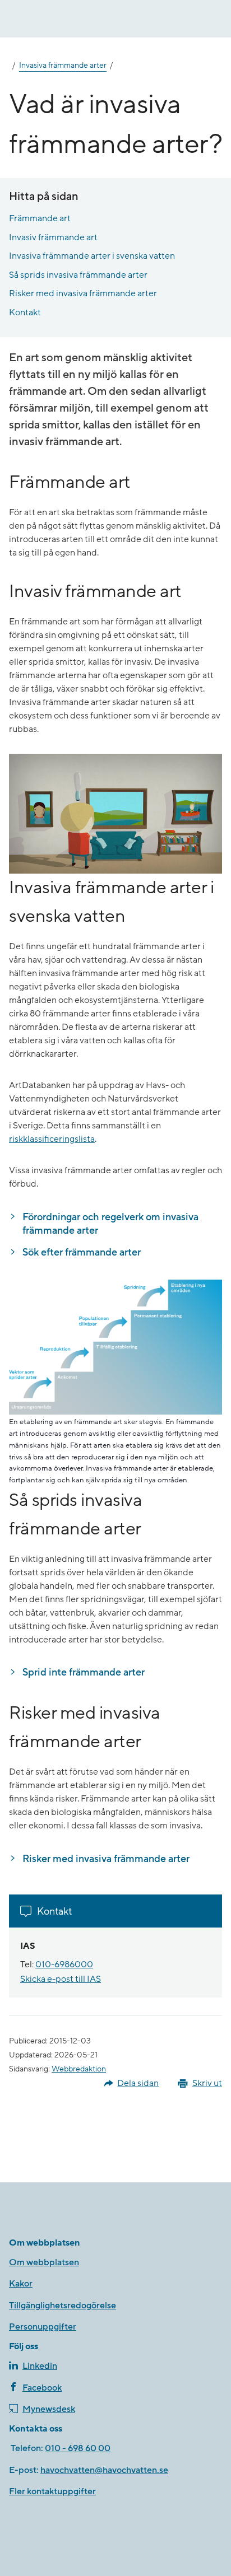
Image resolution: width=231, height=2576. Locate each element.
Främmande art (40, 218)
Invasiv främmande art (53, 237)
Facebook (42, 2388)
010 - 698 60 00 (78, 2448)
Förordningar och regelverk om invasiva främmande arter (112, 1224)
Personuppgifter (43, 2327)
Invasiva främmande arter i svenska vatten (92, 256)
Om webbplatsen (44, 2262)
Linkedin (40, 2366)
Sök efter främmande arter (82, 1252)
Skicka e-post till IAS (61, 1979)
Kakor (21, 2284)
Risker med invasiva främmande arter (83, 293)
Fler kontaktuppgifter (52, 2491)
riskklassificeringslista (52, 1139)
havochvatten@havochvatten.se (104, 2470)
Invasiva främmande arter (63, 66)
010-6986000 (64, 1964)
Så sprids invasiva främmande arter (78, 275)
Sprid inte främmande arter (84, 1672)
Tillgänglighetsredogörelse (63, 2306)
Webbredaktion (79, 2069)
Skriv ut (207, 2083)
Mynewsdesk (49, 2409)
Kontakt (25, 312)
